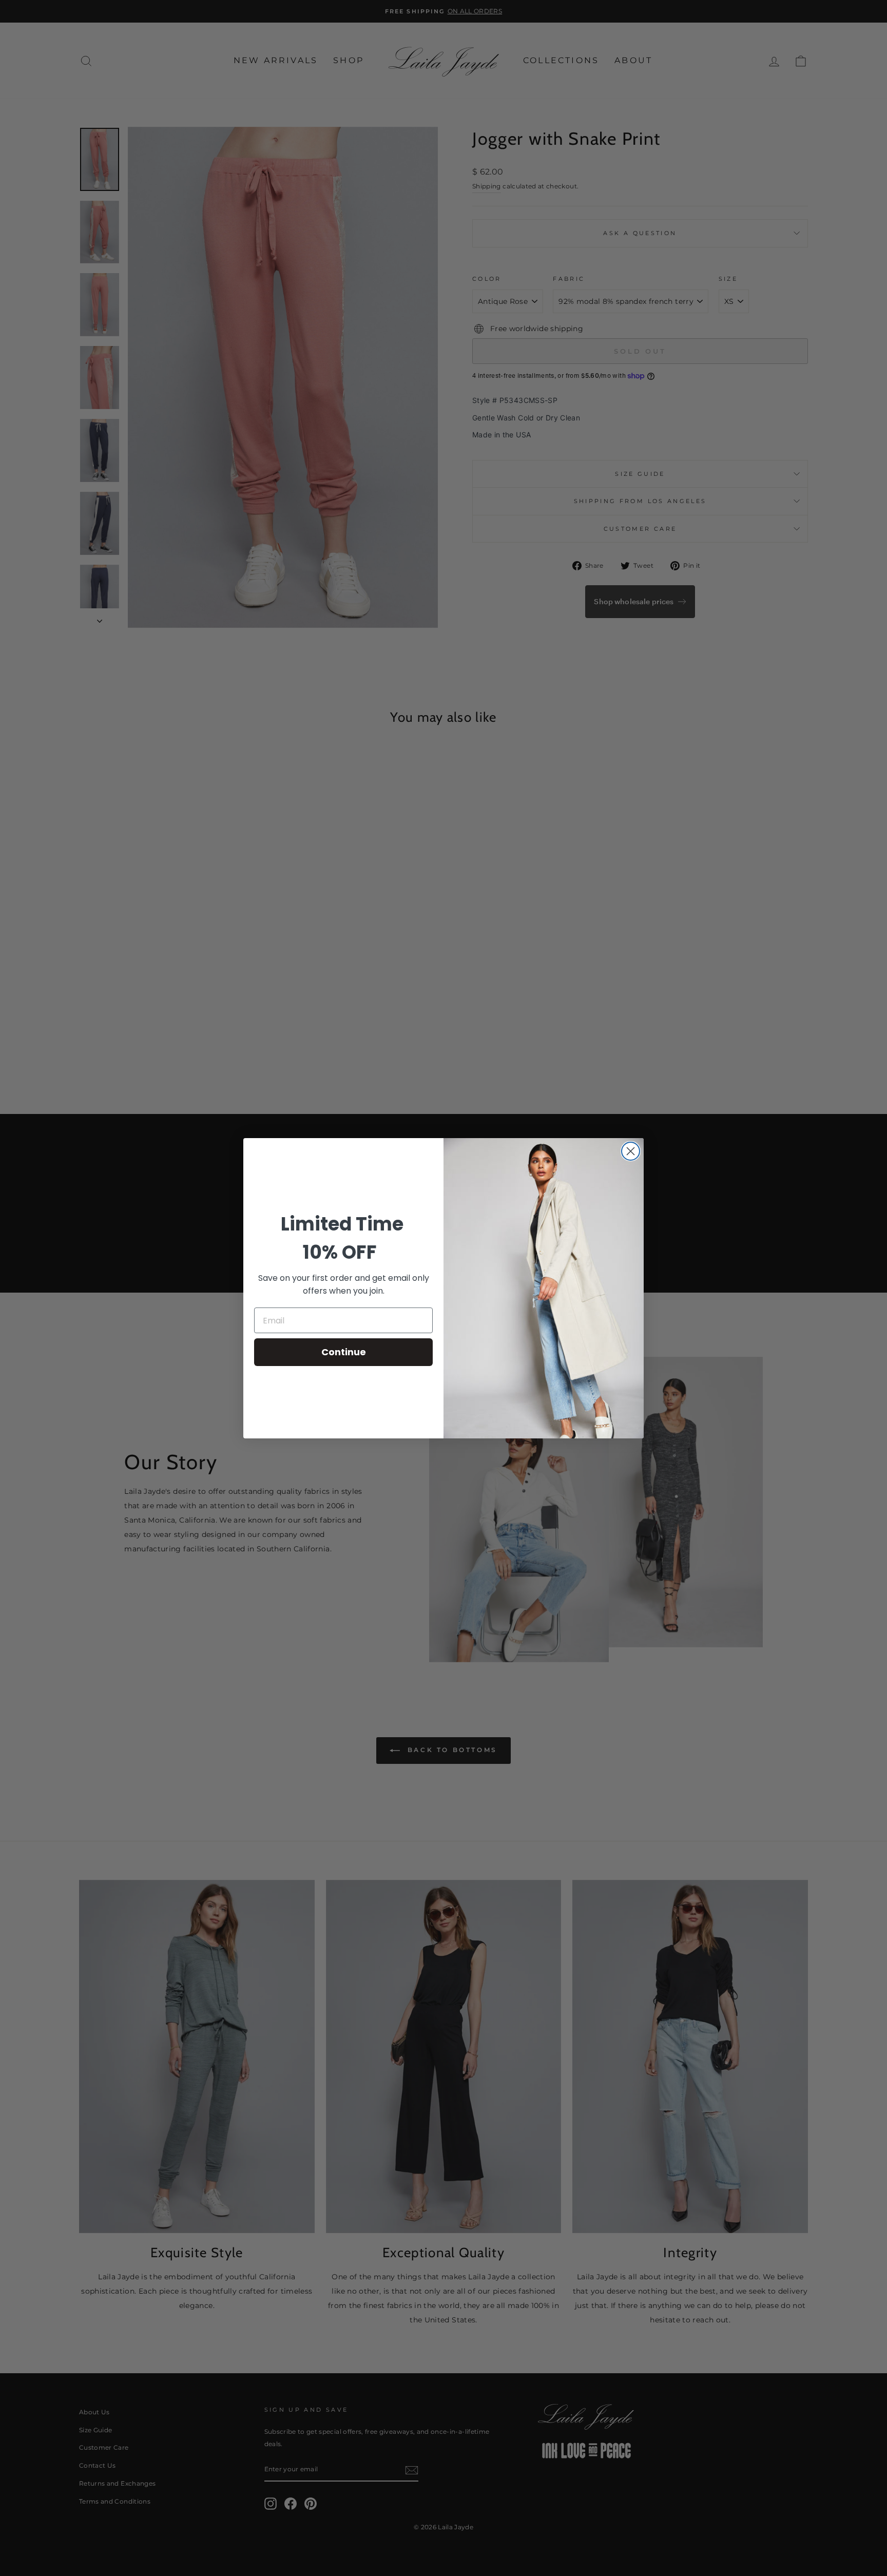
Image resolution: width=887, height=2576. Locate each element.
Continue (344, 1352)
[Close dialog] (631, 1151)
